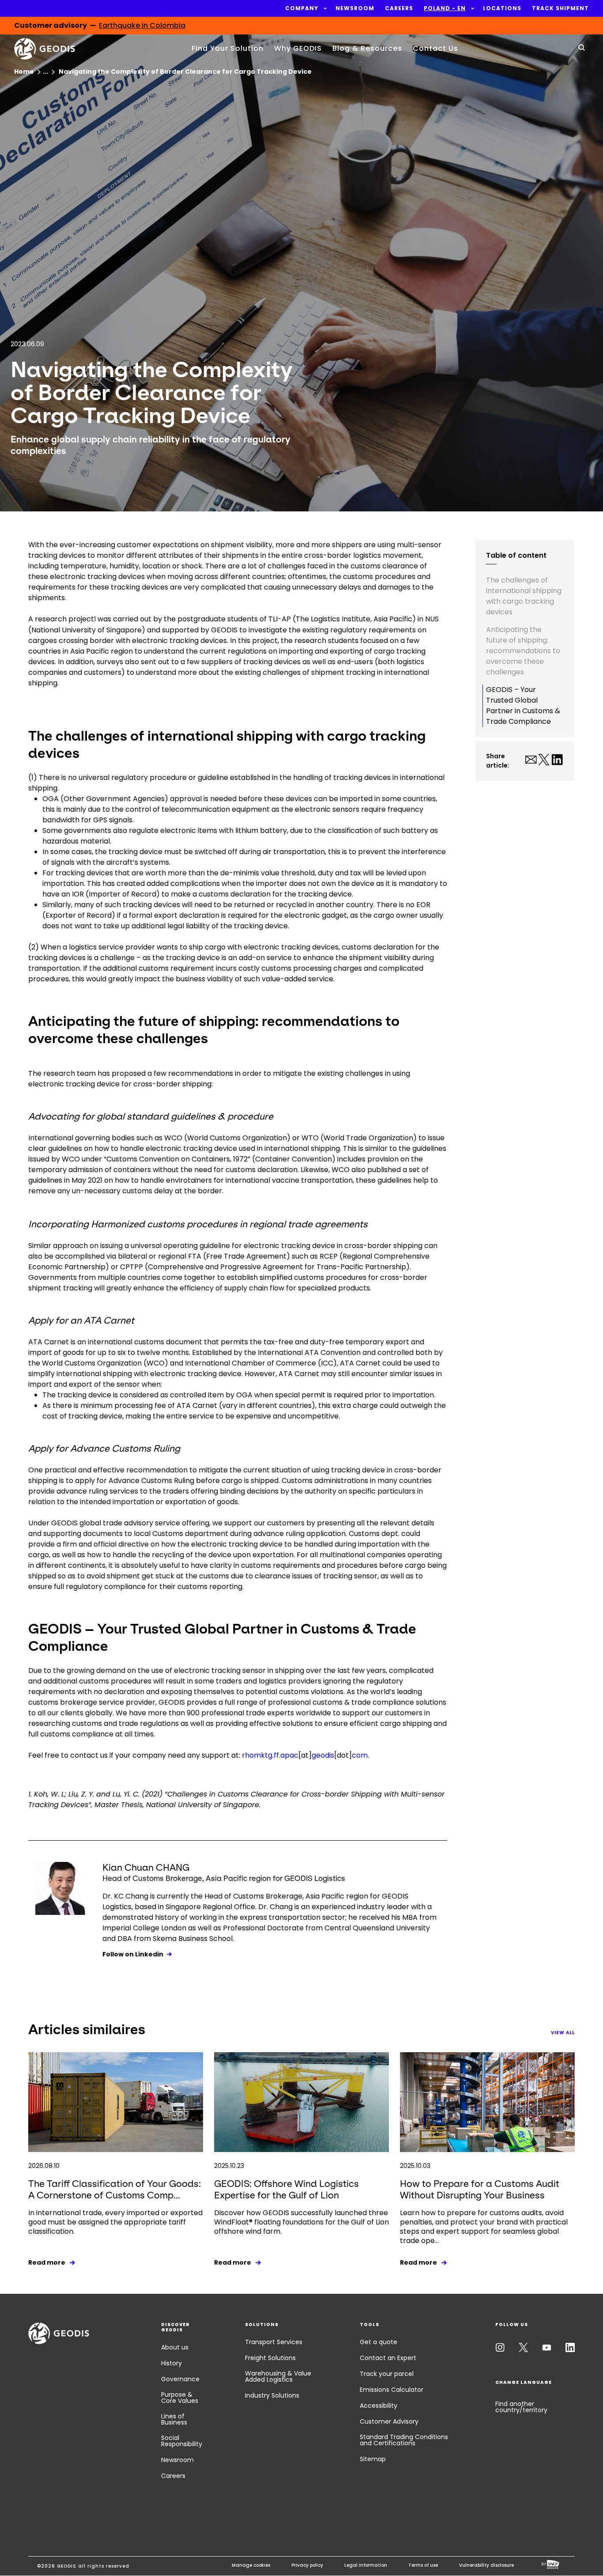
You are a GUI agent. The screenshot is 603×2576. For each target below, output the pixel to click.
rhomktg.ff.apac (270, 1755)
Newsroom (177, 2460)
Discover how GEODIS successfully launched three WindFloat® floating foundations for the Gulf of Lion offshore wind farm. (301, 2222)
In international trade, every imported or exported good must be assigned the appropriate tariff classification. (115, 2222)
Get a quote (379, 2342)
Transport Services (274, 2342)
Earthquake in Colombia (142, 25)
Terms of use (423, 2565)
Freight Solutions (270, 2358)
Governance (180, 2379)
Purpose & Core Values (180, 2398)
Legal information (366, 2565)
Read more (47, 2262)
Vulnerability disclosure (486, 2565)
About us (175, 2347)
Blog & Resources (367, 48)
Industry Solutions (272, 2395)
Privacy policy (307, 2565)
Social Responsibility (182, 2441)
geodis (323, 1755)
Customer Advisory (389, 2421)
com (360, 1755)
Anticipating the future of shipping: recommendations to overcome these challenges (523, 651)
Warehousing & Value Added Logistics (278, 2376)
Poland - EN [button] (445, 8)
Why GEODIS (298, 48)
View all (563, 2033)
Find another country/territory (521, 2407)
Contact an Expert (388, 2358)
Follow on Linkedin (133, 1954)
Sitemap (373, 2459)
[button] (302, 8)
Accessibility (379, 2406)
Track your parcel (387, 2374)
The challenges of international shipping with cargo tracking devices (524, 596)
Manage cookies (251, 2565)
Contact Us (435, 48)
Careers (173, 2476)
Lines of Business (174, 2419)
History (171, 2363)
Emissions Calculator (392, 2390)
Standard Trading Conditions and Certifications (404, 2440)
